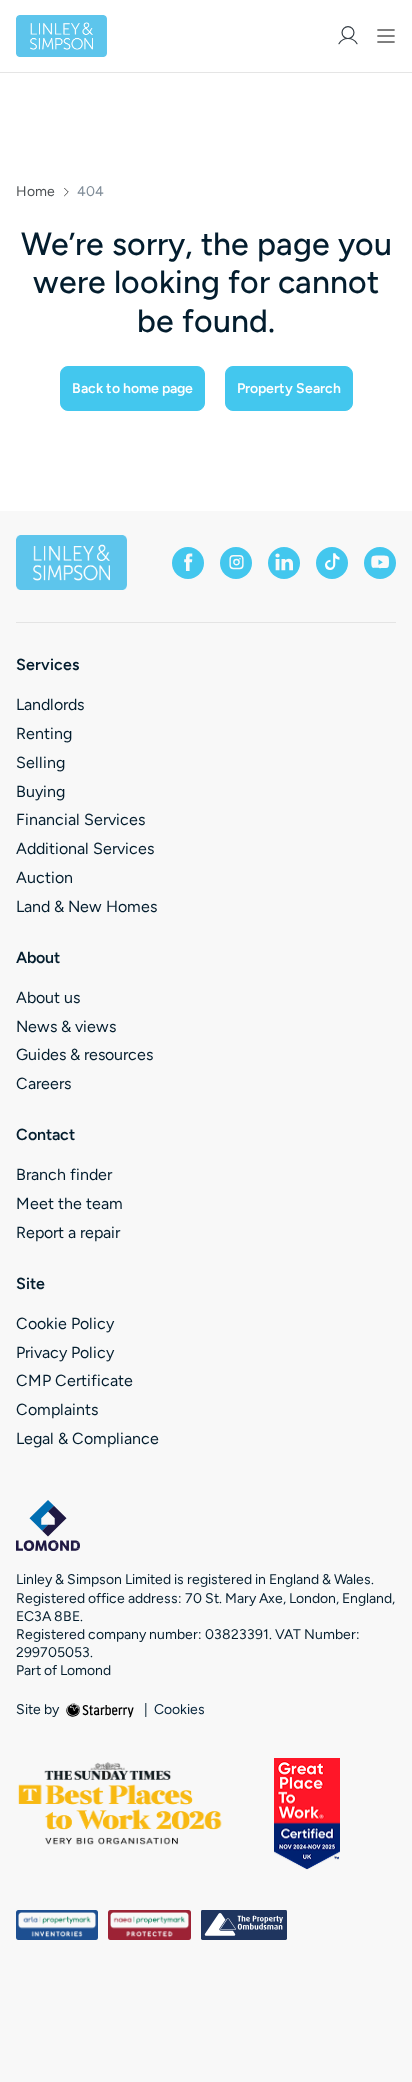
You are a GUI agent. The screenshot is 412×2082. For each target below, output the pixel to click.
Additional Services (85, 848)
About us (48, 997)
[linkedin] (284, 563)
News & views (66, 1026)
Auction (44, 877)
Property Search (289, 388)
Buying (40, 791)
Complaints (57, 1409)
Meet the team (69, 1203)
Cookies (179, 1710)
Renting (44, 733)
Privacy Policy (65, 1352)
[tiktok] (332, 563)
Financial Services (80, 819)
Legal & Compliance (87, 1438)
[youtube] (380, 563)
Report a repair (68, 1232)
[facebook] (188, 563)
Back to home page (132, 388)
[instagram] (236, 563)
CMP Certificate (74, 1380)
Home (35, 192)
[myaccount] (347, 35)
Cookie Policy (65, 1323)
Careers (43, 1083)
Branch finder (64, 1174)
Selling (40, 762)
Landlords (50, 704)
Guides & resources (84, 1054)
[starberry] (101, 1709)
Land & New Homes (86, 906)
